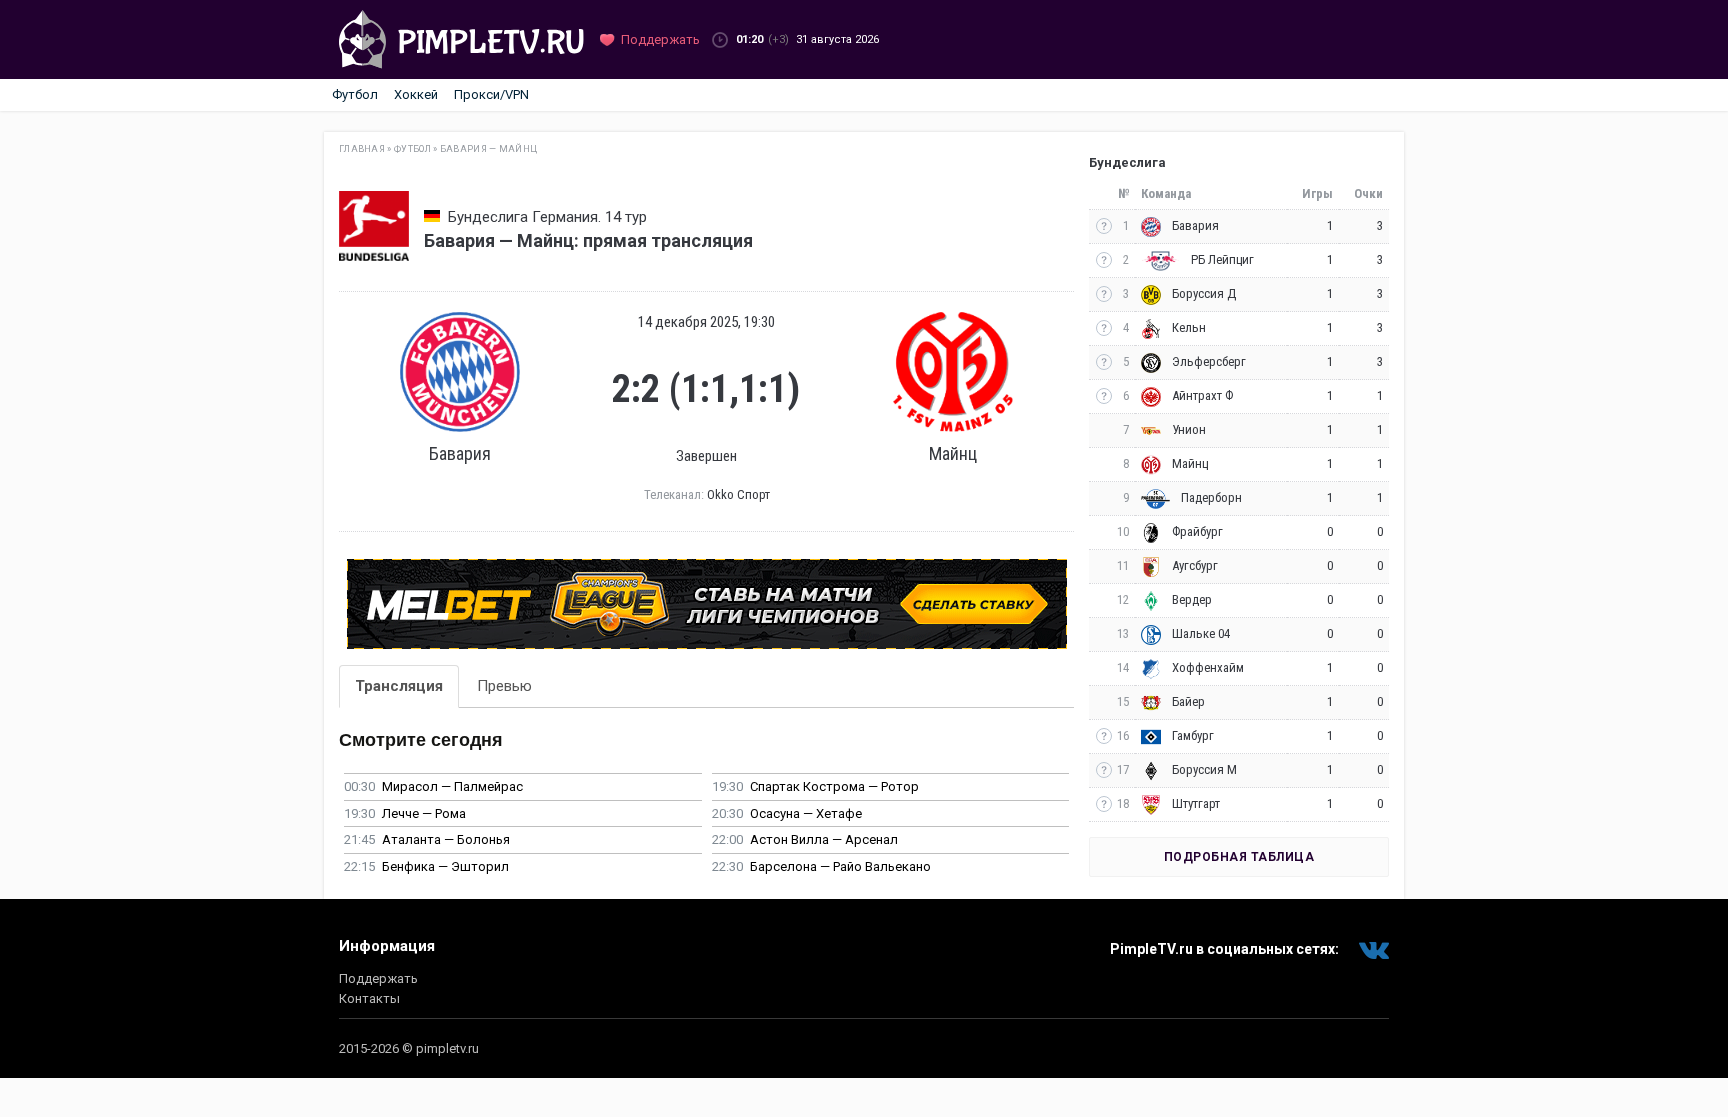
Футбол (355, 94)
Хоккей (416, 94)
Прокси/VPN (491, 94)
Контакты (369, 998)
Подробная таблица (1239, 857)
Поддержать (378, 978)
